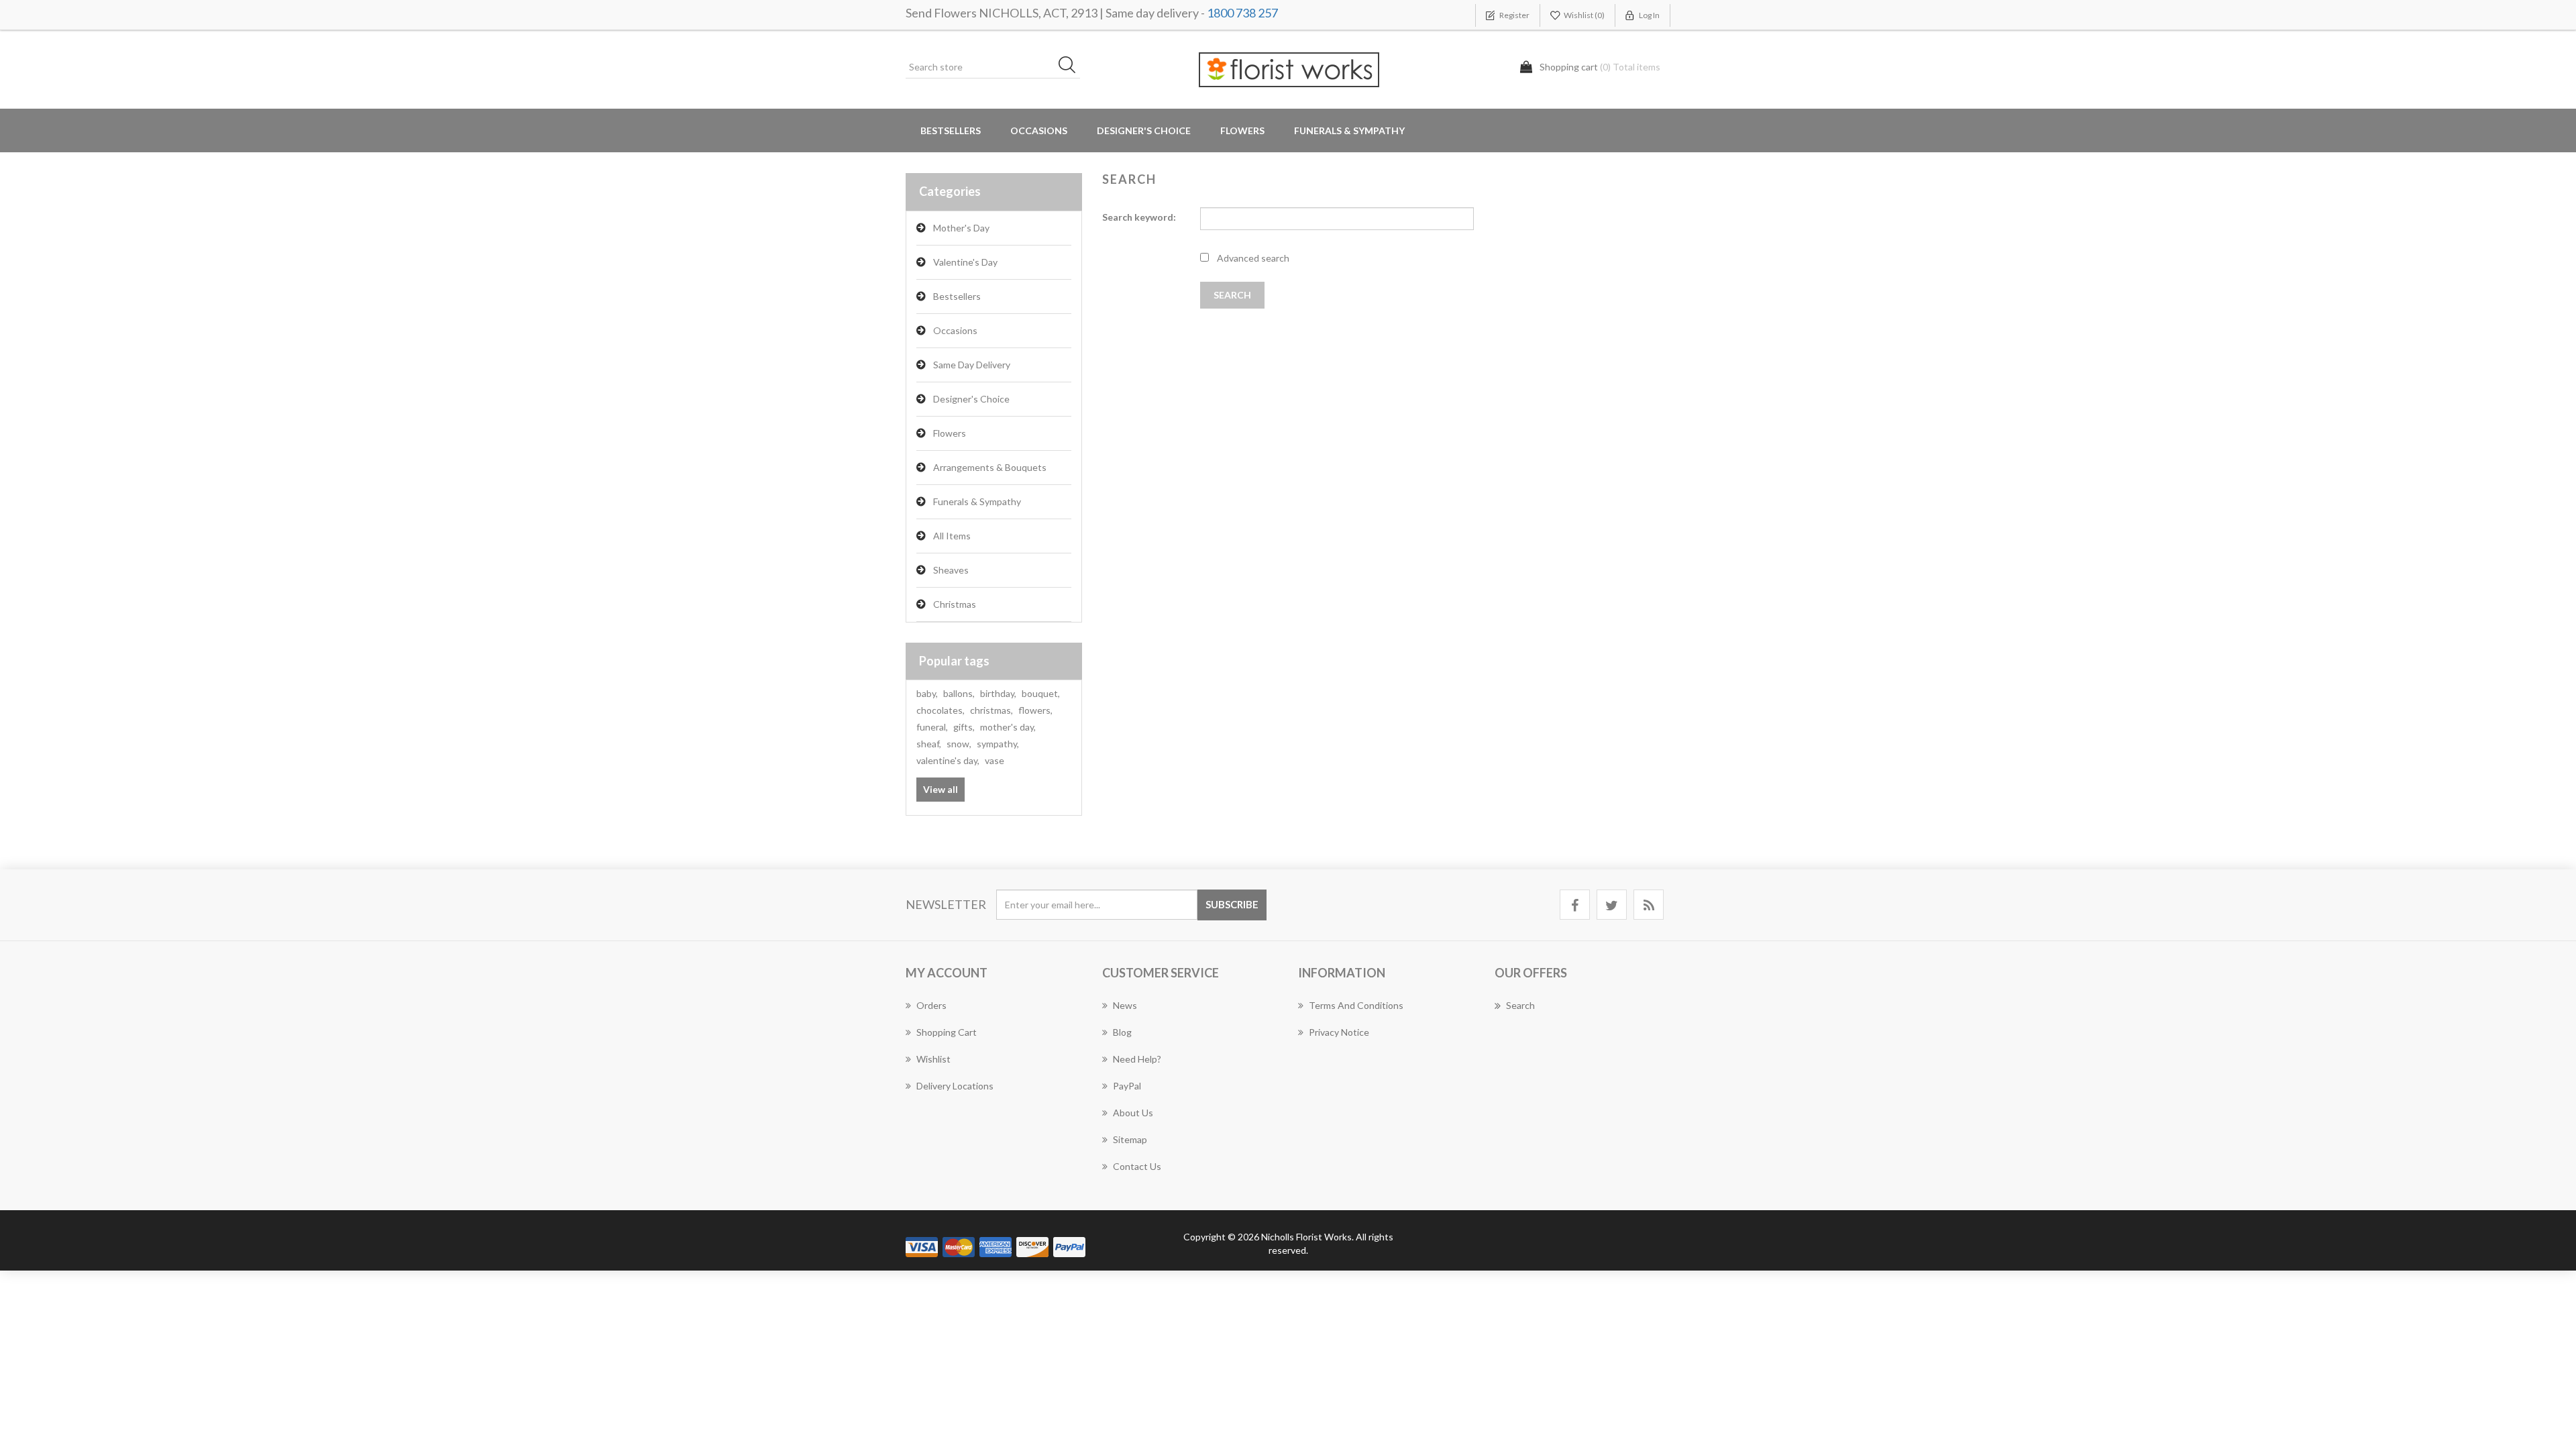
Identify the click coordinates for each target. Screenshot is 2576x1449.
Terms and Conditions (1356, 1005)
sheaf (929, 744)
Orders (931, 1005)
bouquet (1041, 693)
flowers (1035, 710)
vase (995, 760)
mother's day (1008, 727)
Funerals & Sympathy (1349, 130)
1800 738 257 (1242, 13)
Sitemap (1130, 1139)
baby (927, 693)
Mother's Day (961, 228)
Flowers (950, 433)
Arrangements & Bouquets (990, 467)
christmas (991, 710)
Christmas (955, 604)
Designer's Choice (1144, 130)
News (1125, 1005)
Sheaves (951, 570)
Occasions (955, 330)
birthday (998, 693)
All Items (952, 536)
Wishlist (933, 1059)
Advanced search (1253, 258)
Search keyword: (1139, 217)
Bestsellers (951, 130)
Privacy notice (1339, 1032)
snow (959, 744)
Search (1520, 1005)
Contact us (1137, 1166)
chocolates (941, 710)
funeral (932, 727)
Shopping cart (947, 1032)
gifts (964, 727)
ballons (959, 693)
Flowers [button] (1242, 130)
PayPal (1127, 1086)
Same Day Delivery (972, 365)
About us (1133, 1113)
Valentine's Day (965, 262)
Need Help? (1137, 1059)
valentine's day (948, 760)
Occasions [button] (1039, 130)
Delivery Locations (955, 1086)
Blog (1122, 1032)
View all (941, 789)
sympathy (998, 744)
